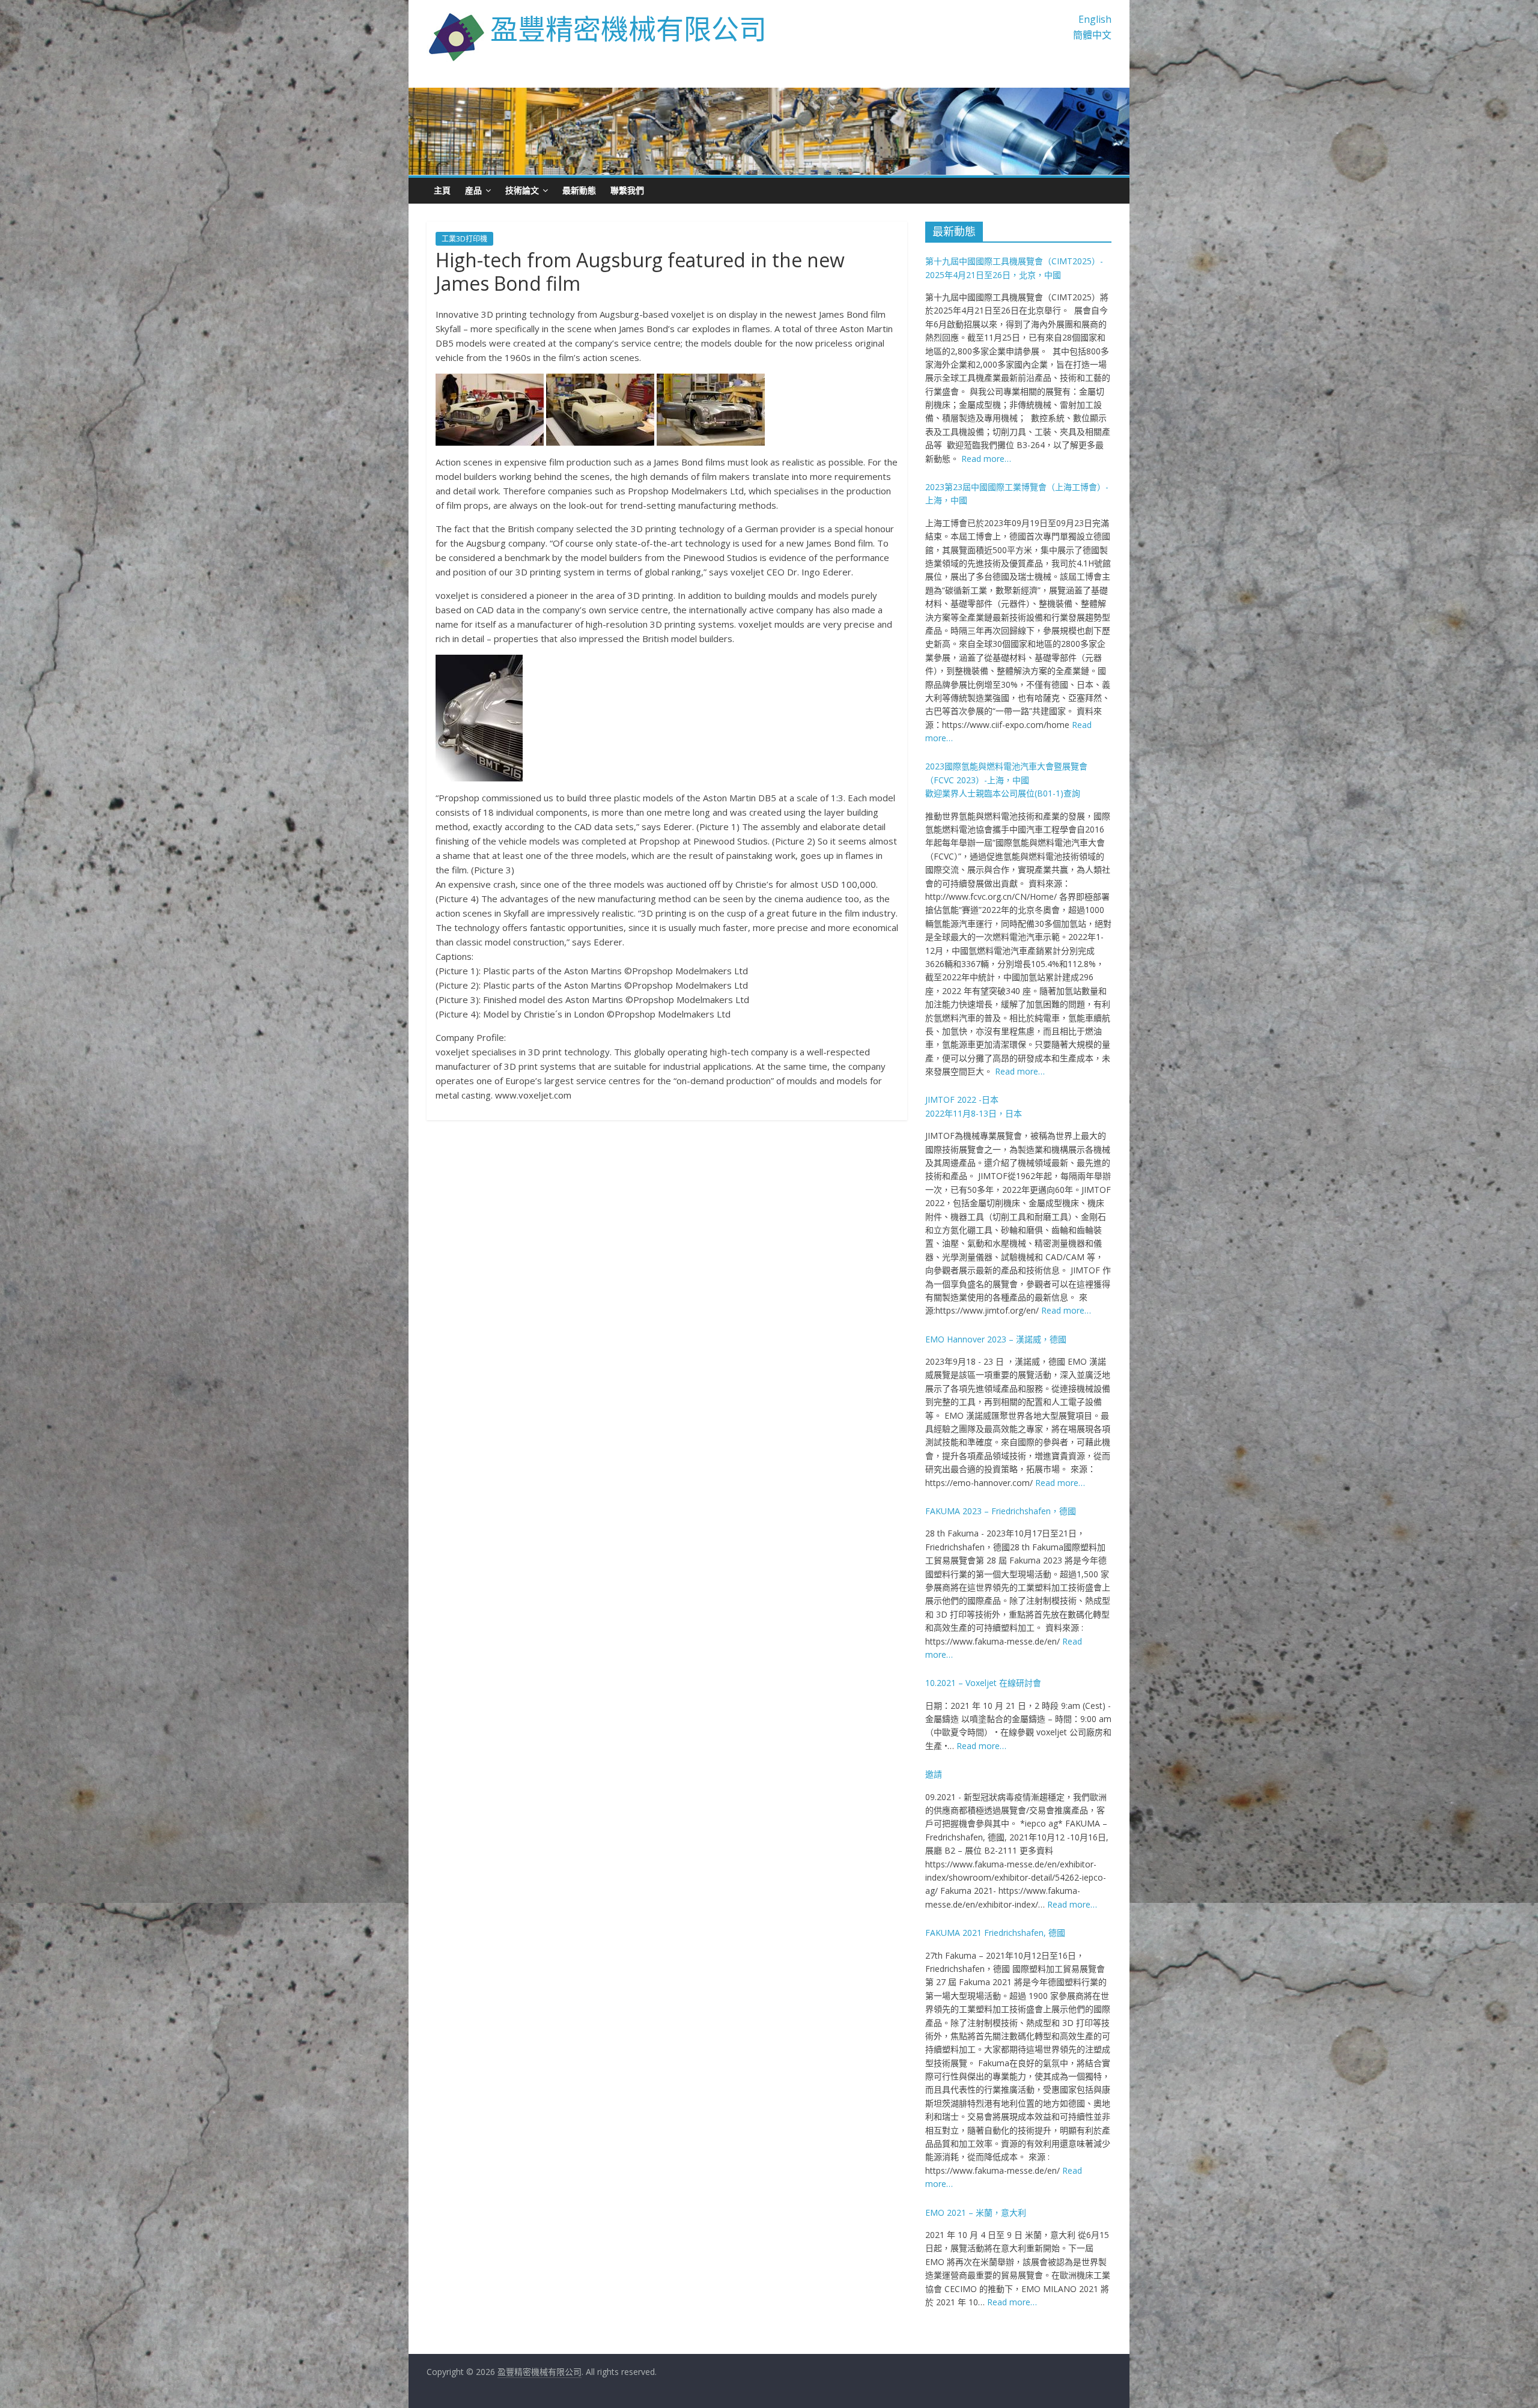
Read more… (986, 459)
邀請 (934, 1774)
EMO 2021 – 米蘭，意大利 (976, 2212)
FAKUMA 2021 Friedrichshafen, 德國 (995, 1933)
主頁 (442, 190)
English (1095, 19)
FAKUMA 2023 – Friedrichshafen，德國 (1001, 1511)
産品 (473, 190)
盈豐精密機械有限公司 (628, 28)
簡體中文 (1092, 35)
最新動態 (579, 190)
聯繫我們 (627, 190)
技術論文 (522, 190)
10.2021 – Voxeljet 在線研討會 (983, 1683)
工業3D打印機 (464, 239)
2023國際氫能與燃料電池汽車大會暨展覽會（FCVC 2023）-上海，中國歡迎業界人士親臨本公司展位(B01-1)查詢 (1006, 780)
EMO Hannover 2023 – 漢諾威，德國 (996, 1339)
